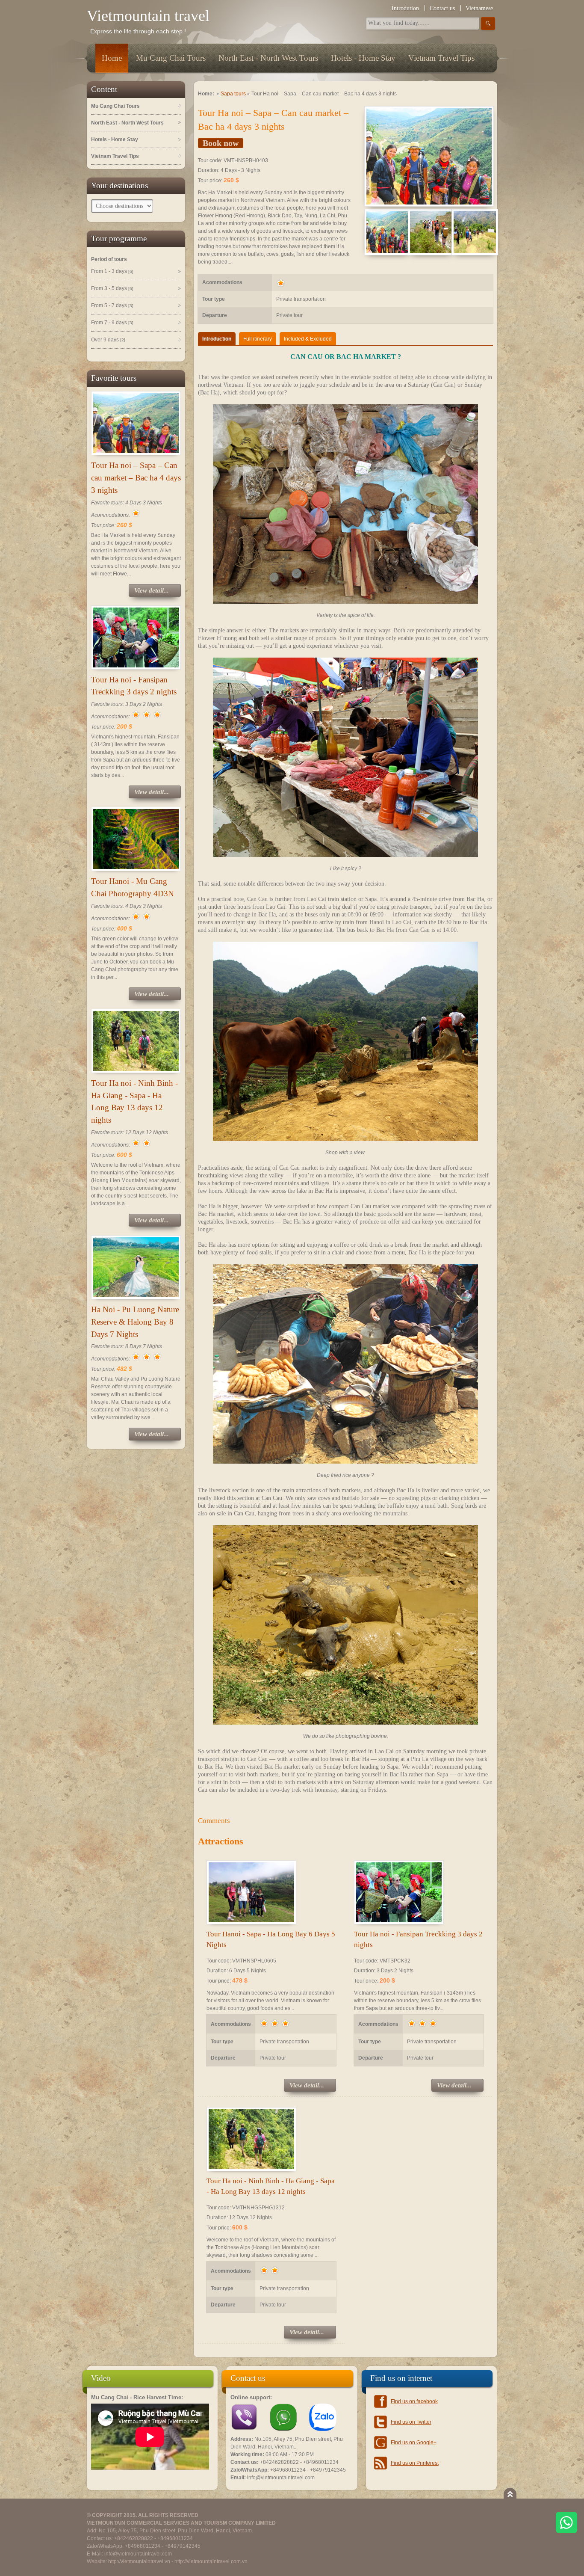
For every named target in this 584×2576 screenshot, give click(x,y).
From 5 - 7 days (112, 305)
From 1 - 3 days (112, 271)
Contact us (442, 8)
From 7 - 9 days (112, 323)
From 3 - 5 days (112, 288)
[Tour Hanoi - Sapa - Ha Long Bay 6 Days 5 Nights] (251, 1892)
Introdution (405, 8)
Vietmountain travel (148, 16)
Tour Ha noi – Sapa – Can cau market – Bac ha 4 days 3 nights (136, 478)
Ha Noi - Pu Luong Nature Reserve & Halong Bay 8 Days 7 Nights (135, 1322)
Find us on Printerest (415, 2463)
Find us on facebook (414, 2401)
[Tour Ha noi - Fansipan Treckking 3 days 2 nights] (399, 1892)
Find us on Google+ (414, 2443)
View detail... (152, 590)
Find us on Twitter (411, 2422)
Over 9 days (108, 340)
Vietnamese (479, 8)
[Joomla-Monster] (150, 2468)
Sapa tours (233, 94)
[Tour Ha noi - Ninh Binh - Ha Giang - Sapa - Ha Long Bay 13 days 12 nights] (251, 2139)
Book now (221, 143)
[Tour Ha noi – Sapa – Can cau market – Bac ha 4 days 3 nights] (429, 156)
